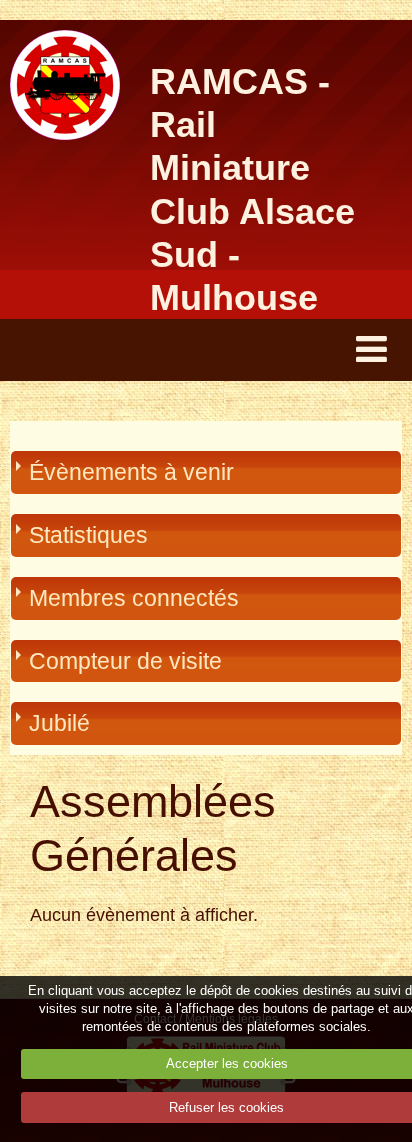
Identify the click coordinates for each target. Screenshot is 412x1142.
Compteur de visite (125, 661)
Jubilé (59, 723)
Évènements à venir (131, 472)
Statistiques (88, 535)
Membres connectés (134, 598)
